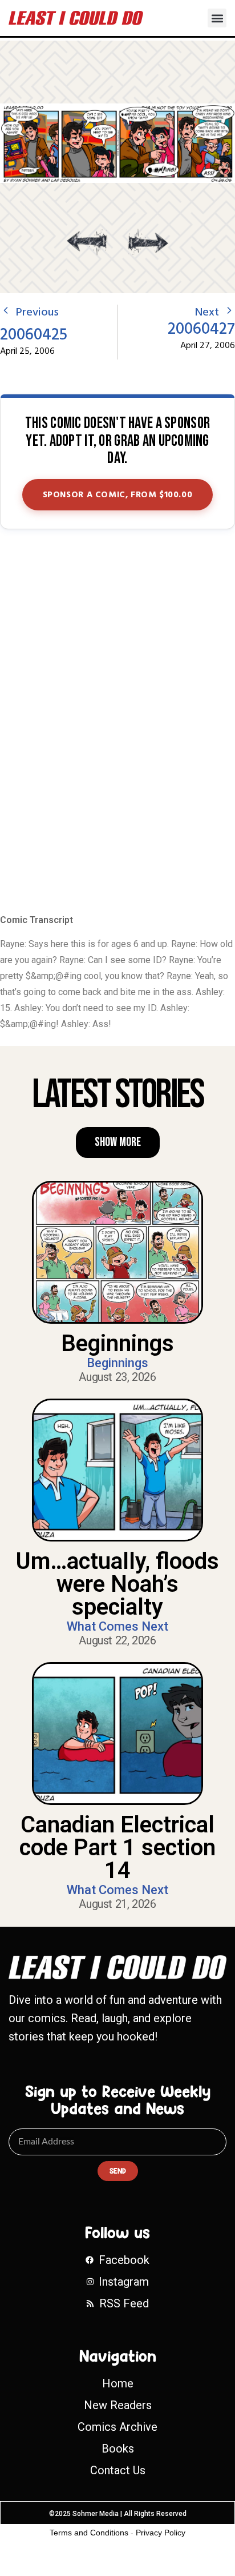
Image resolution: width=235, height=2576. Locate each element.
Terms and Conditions (89, 2533)
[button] (217, 18)
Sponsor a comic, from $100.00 (118, 495)
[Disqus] (117, 722)
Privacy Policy (161, 2533)
